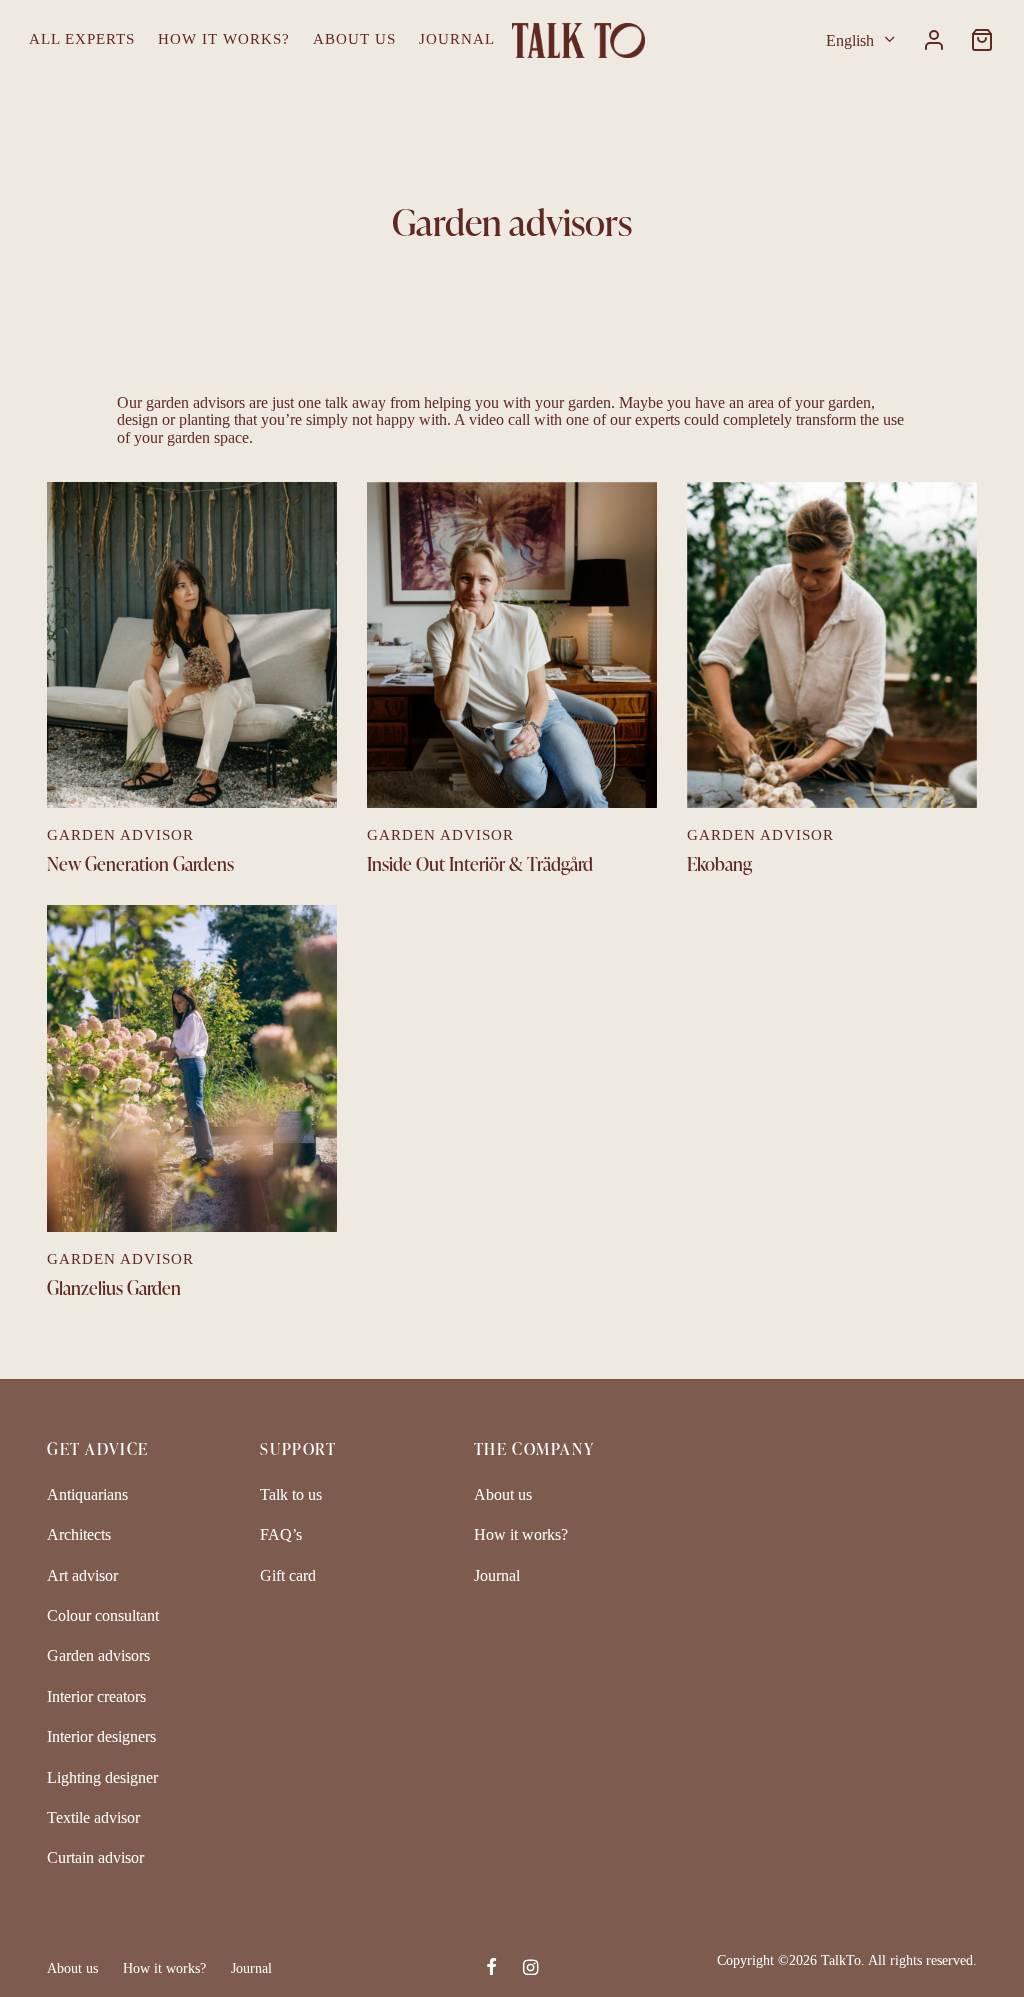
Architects (79, 1534)
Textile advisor (93, 1817)
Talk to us (291, 1494)
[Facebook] (491, 1969)
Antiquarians (87, 1494)
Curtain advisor (95, 1857)
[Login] (934, 40)
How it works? (224, 39)
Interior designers (101, 1736)
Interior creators (96, 1696)
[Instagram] (530, 1969)
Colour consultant (103, 1615)
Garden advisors (98, 1655)
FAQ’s (281, 1534)
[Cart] (982, 40)
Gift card (288, 1575)
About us (354, 39)
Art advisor (82, 1575)
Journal (457, 39)
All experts (82, 39)
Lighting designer (102, 1777)
